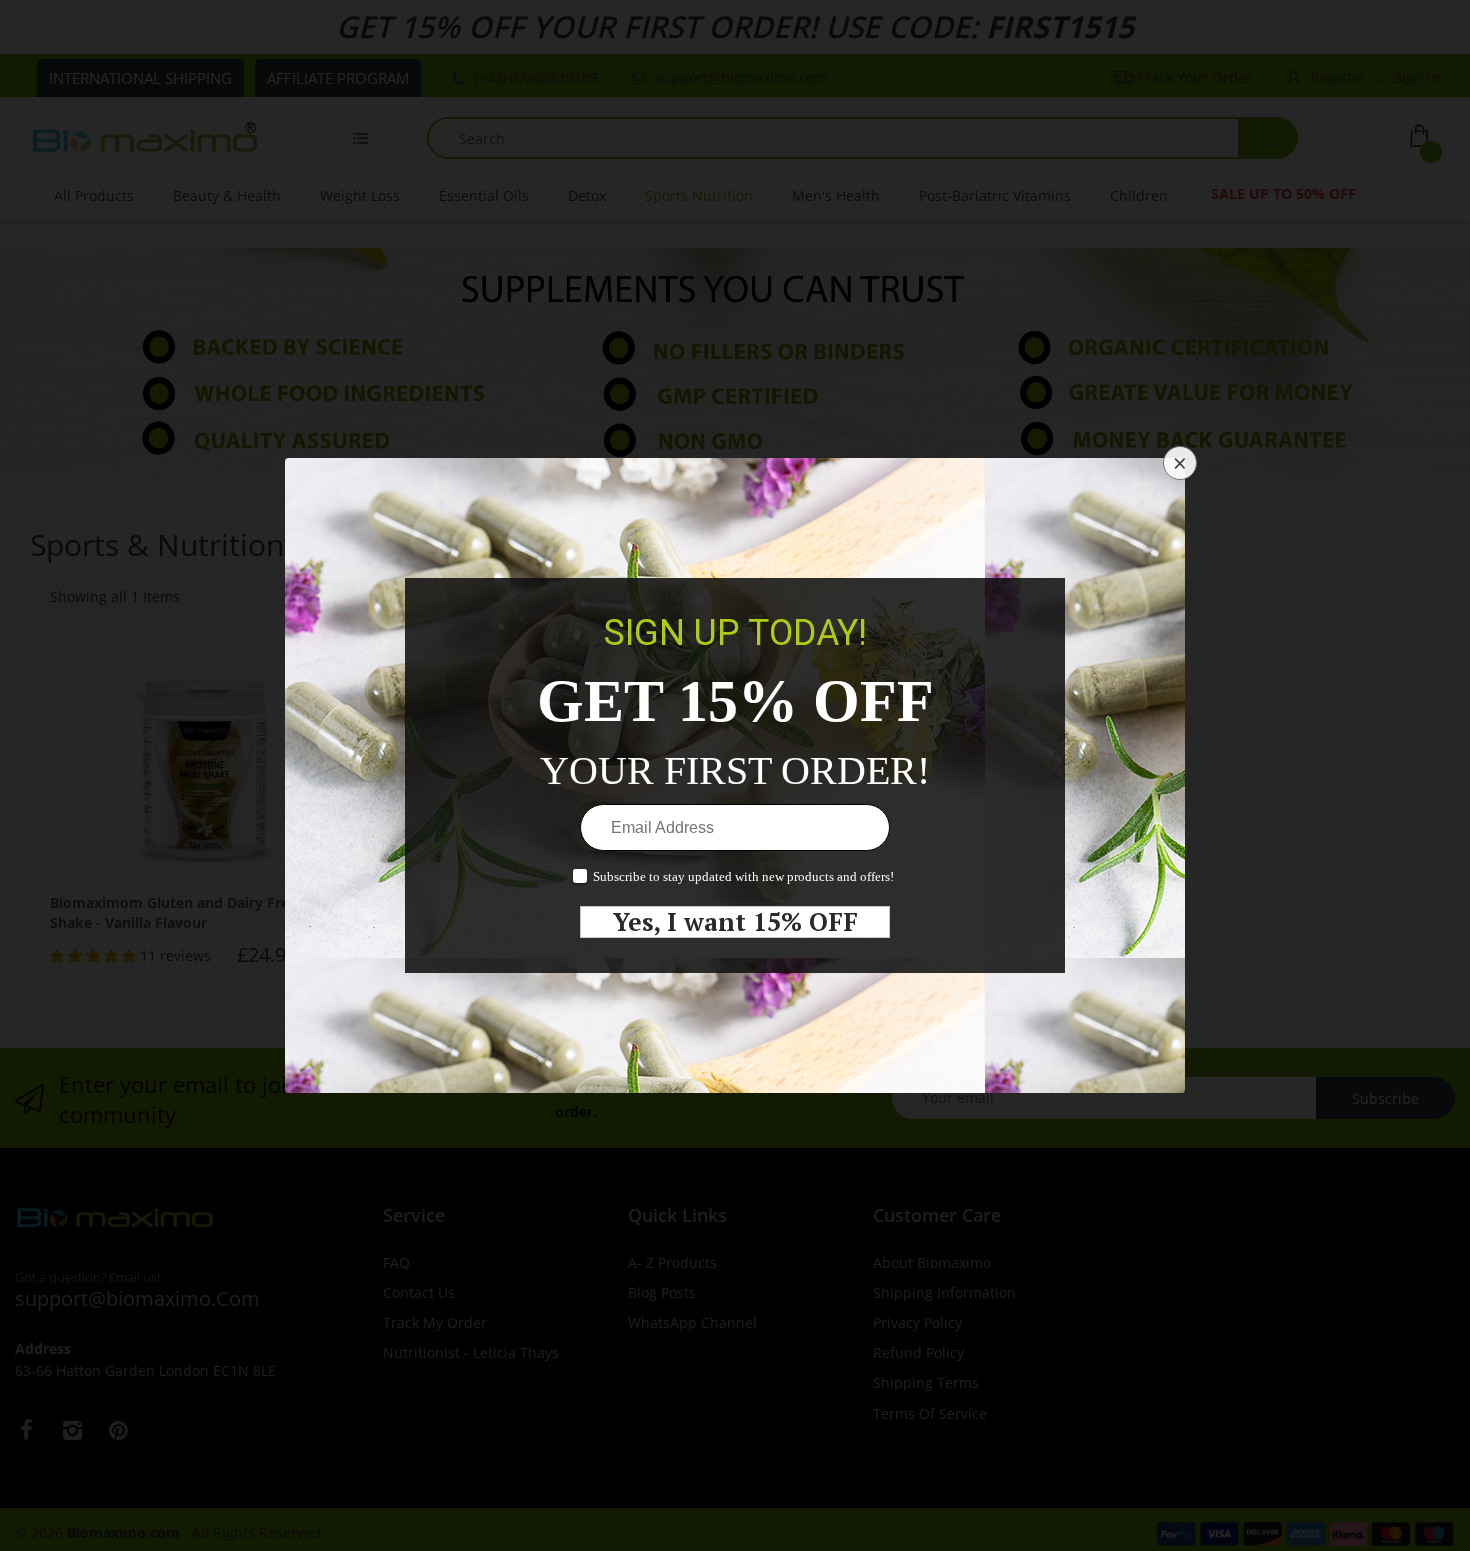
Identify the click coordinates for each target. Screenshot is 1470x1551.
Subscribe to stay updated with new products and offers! (743, 876)
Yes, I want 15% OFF (735, 922)
